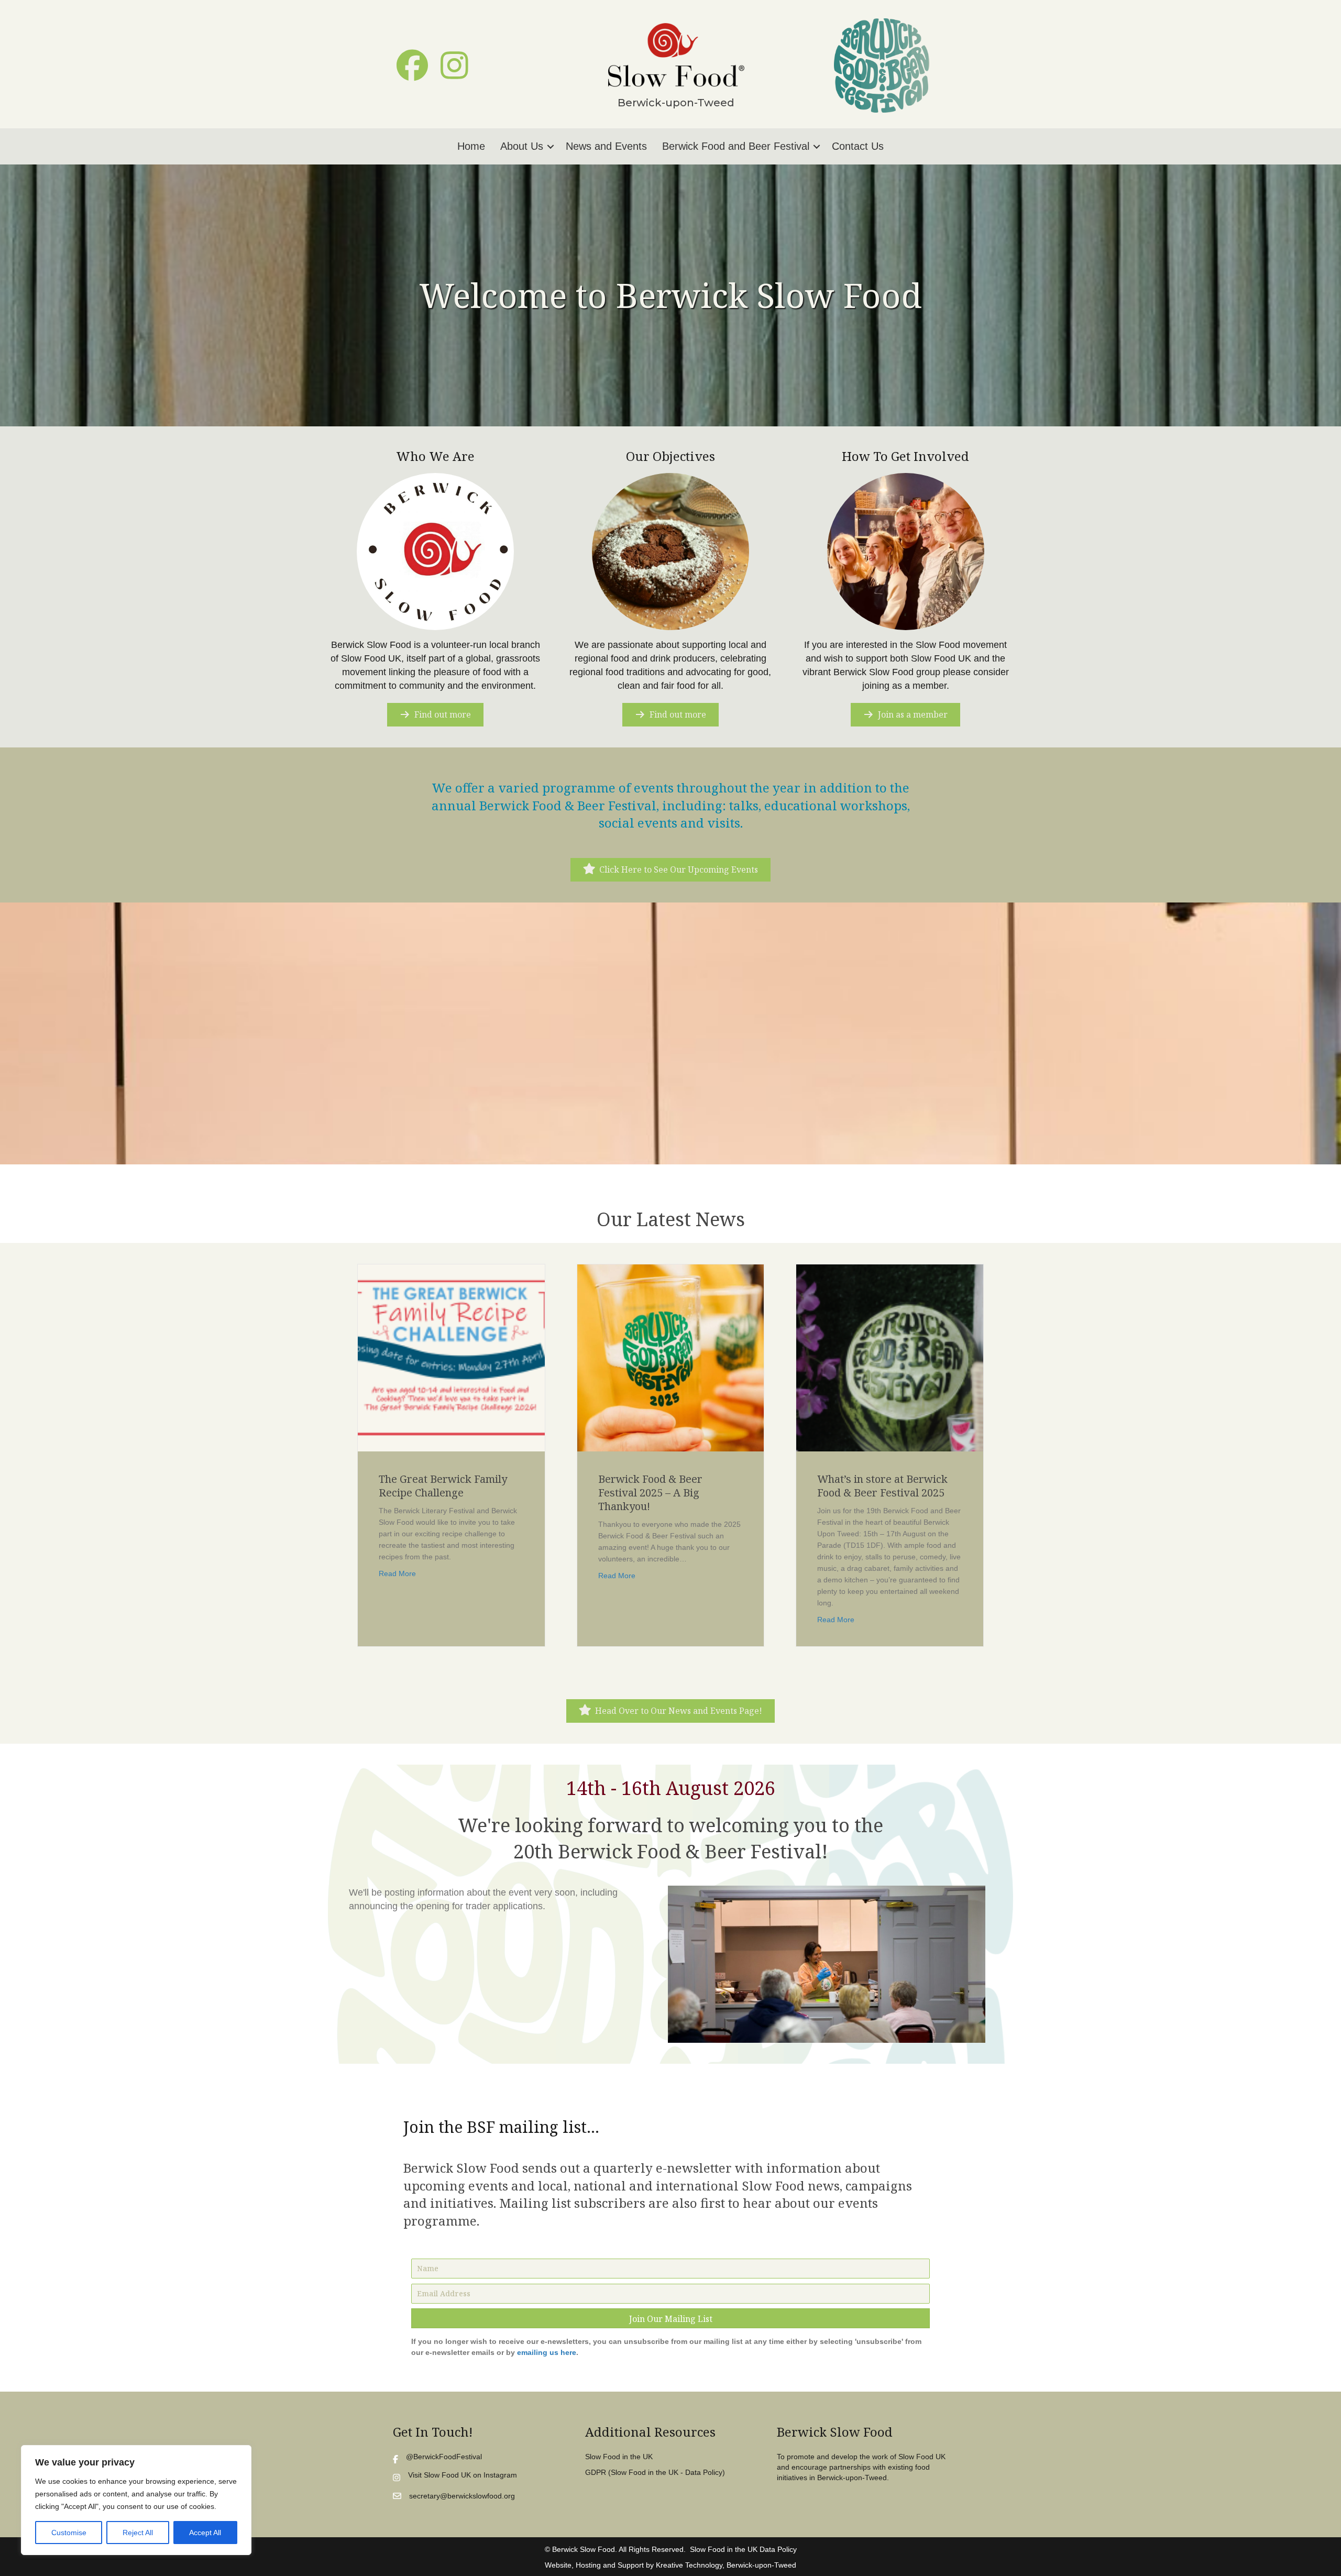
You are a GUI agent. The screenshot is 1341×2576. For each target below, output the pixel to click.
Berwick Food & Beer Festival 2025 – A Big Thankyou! (650, 1493)
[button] (412, 65)
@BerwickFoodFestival (444, 2457)
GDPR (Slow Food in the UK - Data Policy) (655, 2472)
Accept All (205, 2533)
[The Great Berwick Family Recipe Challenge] (451, 1357)
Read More (397, 1573)
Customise (69, 2533)
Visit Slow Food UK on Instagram (463, 2475)
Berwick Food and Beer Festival (736, 146)
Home (471, 146)
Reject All (138, 2533)
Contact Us (858, 146)
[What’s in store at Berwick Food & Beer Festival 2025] (890, 1357)
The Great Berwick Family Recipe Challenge (443, 1486)
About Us (522, 146)
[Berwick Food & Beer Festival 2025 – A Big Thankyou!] (671, 1357)
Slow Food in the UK (619, 2457)
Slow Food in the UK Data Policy (743, 2549)
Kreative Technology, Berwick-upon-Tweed (726, 2565)
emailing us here (547, 2352)
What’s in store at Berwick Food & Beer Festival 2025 (882, 1486)
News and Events (606, 146)
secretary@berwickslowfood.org (462, 2496)
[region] (136, 2500)
